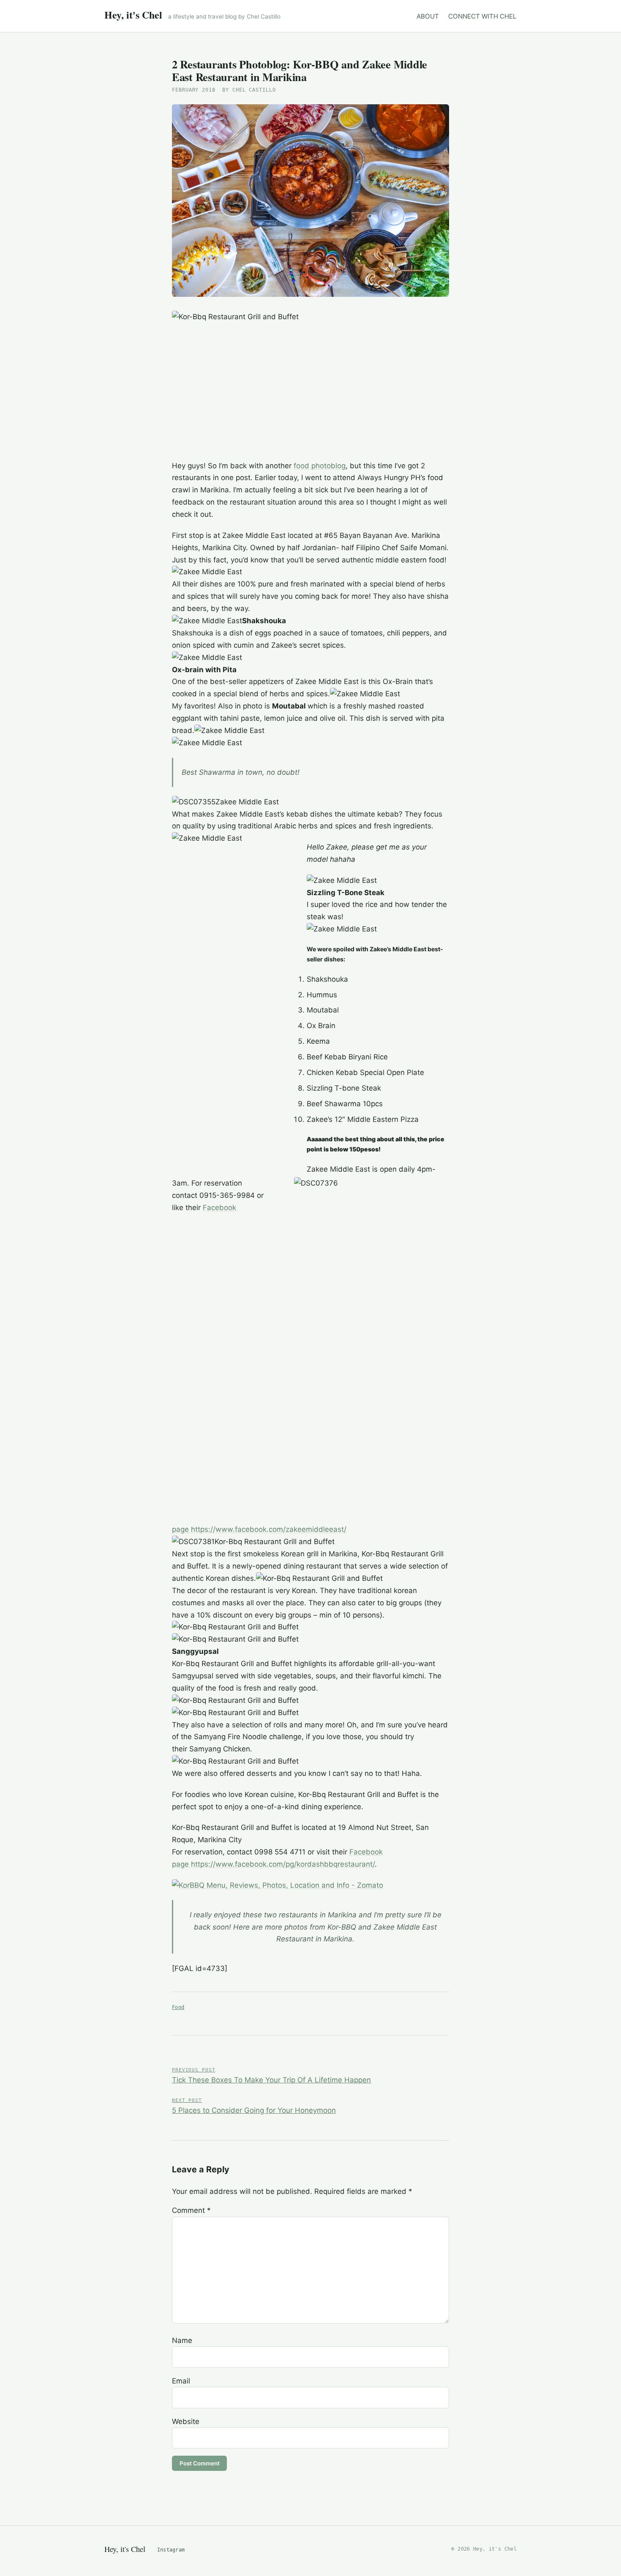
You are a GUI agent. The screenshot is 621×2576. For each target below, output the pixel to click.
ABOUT (428, 16)
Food (178, 2007)
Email (181, 2381)
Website (186, 2421)
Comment (191, 2210)
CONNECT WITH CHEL (482, 16)
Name (182, 2340)
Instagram (171, 2550)
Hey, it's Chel (133, 15)
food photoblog (320, 466)
